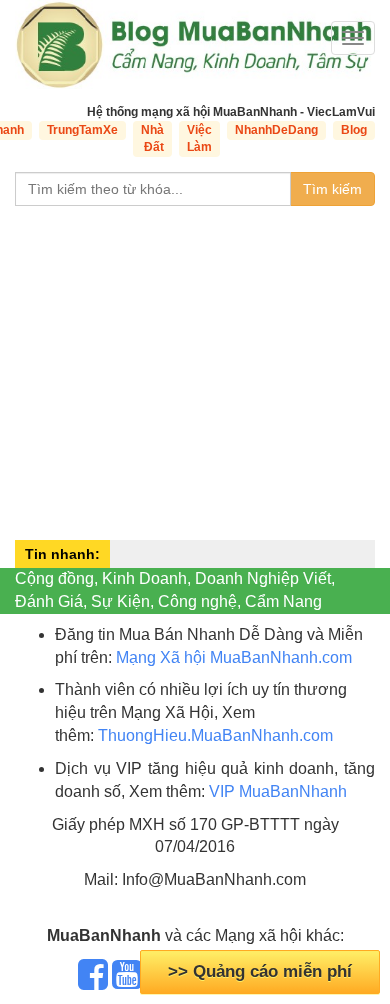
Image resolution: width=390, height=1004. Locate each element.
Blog (354, 130)
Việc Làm (199, 138)
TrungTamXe (82, 130)
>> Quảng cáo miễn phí (260, 971)
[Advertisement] (195, 370)
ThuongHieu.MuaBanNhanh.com (215, 735)
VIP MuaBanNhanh (278, 791)
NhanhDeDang (276, 130)
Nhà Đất (152, 138)
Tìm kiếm (332, 189)
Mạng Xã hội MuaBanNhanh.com (234, 657)
